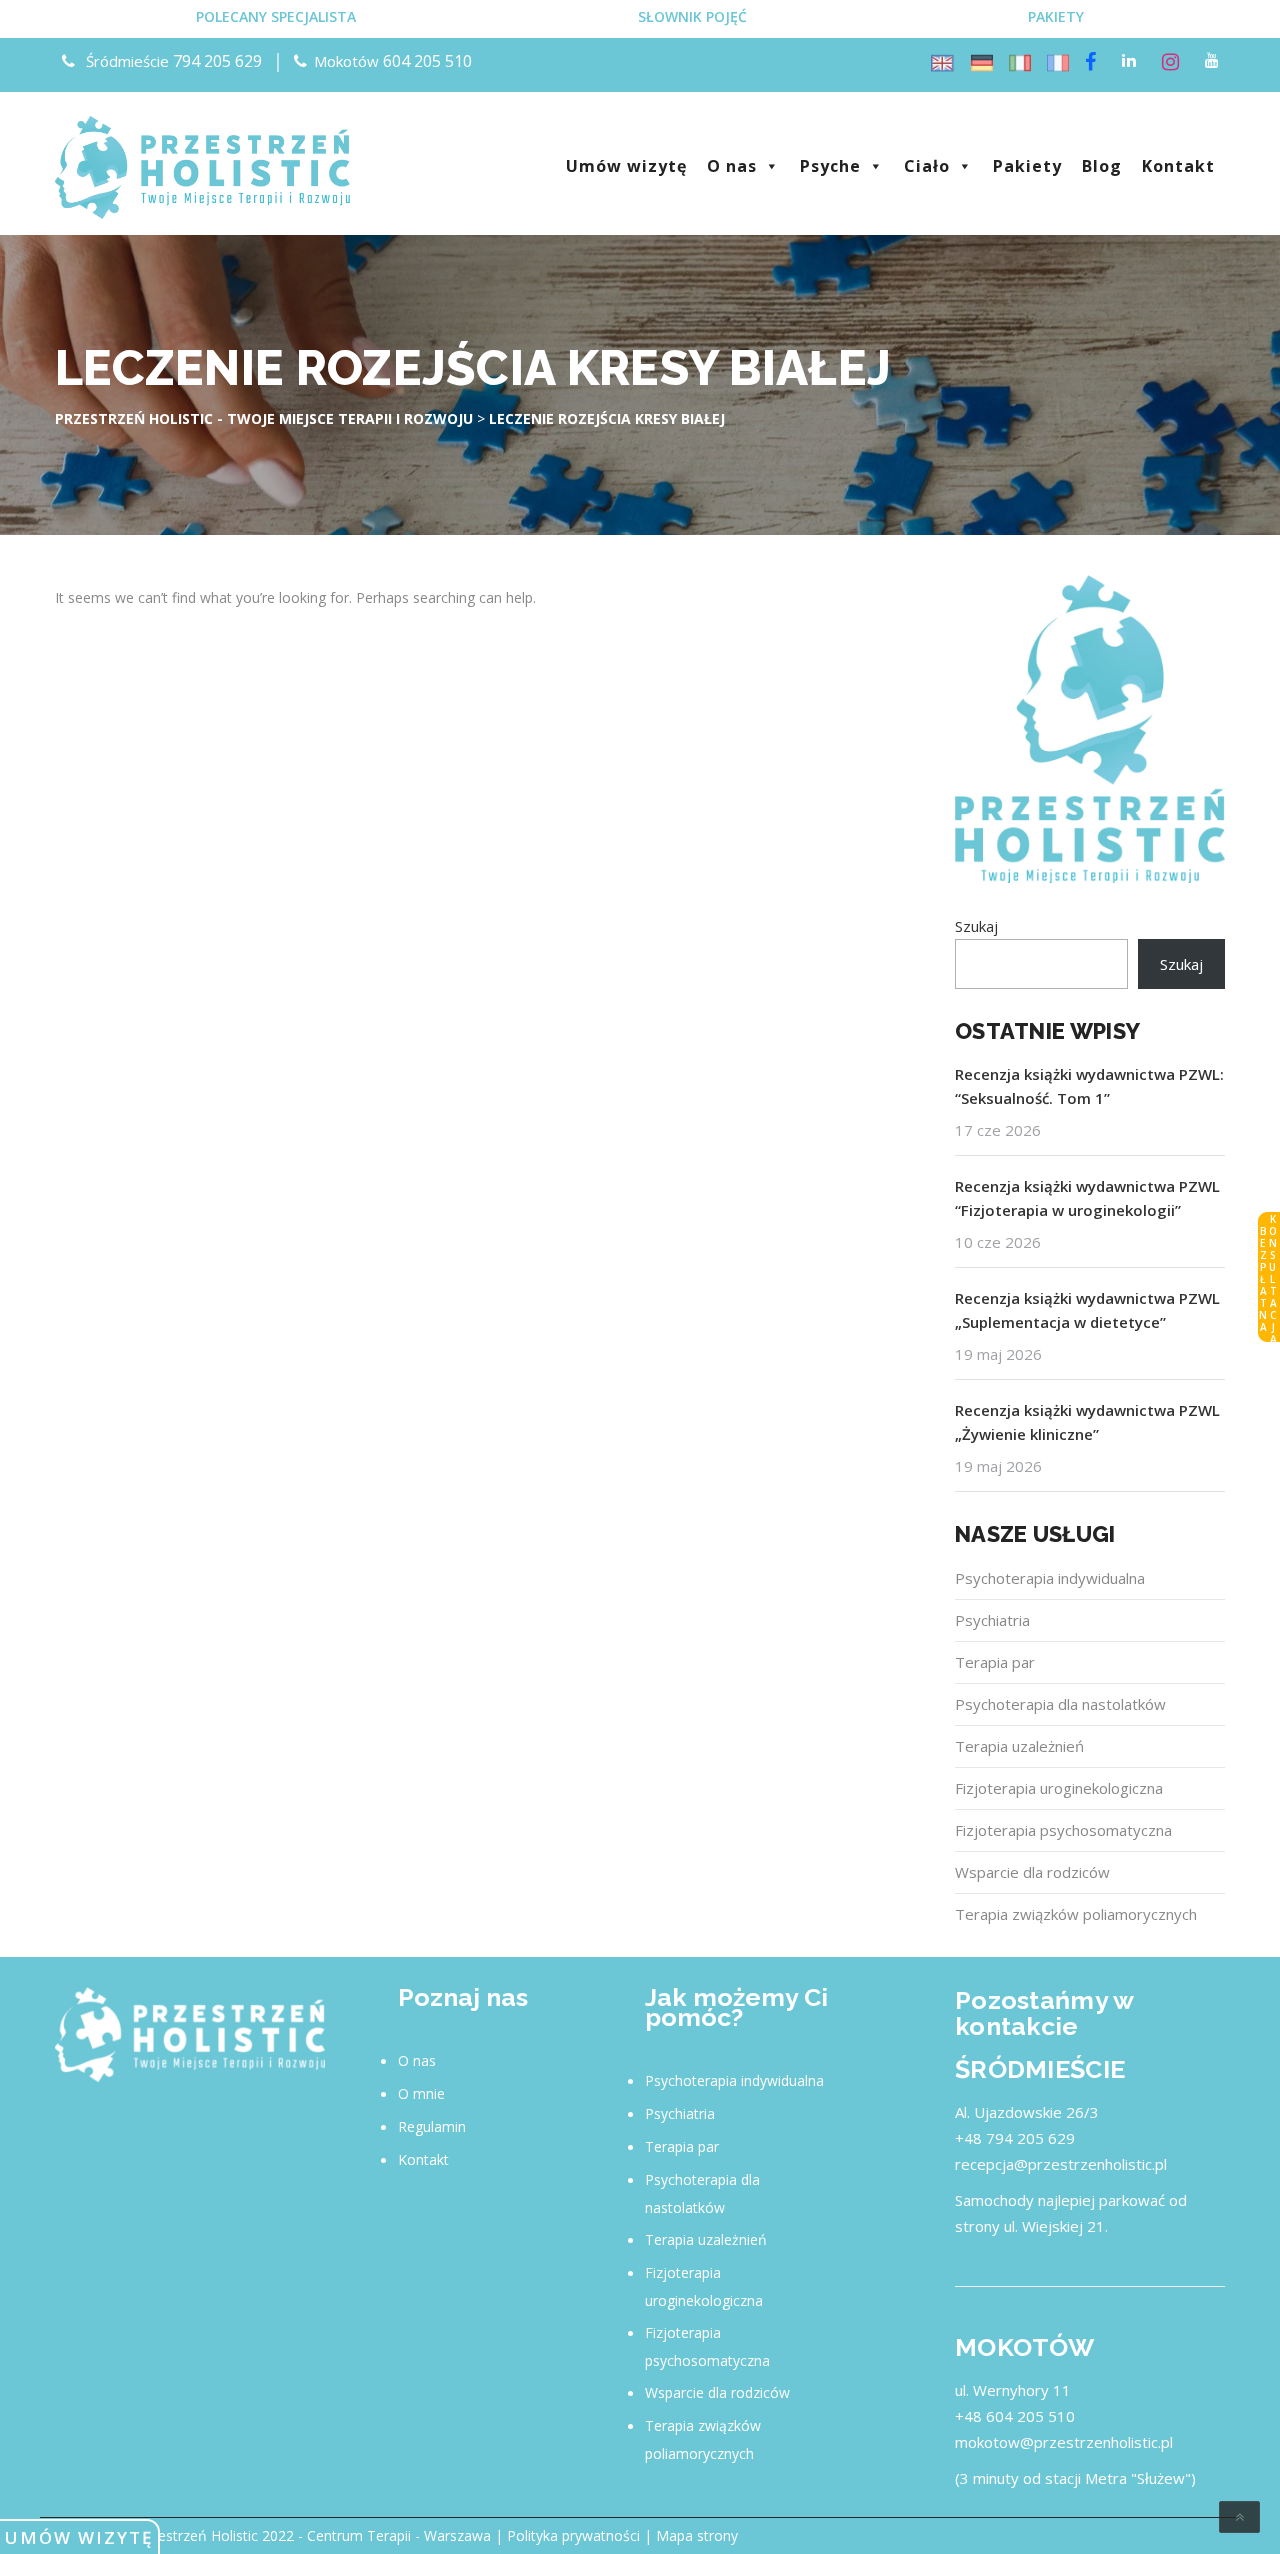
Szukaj (976, 926)
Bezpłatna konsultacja (1268, 1278)
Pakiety (1056, 16)
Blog (1102, 166)
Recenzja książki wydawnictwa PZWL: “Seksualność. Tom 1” (1089, 1086)
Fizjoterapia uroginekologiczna (1059, 1788)
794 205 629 (217, 61)
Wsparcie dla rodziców (1032, 1872)
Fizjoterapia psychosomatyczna (1063, 1830)
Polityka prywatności (573, 2535)
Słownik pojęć (692, 16)
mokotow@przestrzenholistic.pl (1064, 2442)
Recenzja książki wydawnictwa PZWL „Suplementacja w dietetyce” (1087, 1310)
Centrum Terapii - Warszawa (399, 2535)
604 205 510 (427, 61)
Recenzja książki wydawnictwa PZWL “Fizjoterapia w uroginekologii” (1087, 1198)
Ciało (927, 166)
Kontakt (1178, 166)
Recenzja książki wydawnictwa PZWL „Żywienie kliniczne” (1087, 1422)
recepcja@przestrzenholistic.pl (1061, 2164)
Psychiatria (992, 1620)
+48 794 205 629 (1015, 2138)
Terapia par (995, 1662)
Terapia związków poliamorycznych (1076, 1914)
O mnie (421, 2093)
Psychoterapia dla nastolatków (1060, 1704)
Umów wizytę (79, 2537)
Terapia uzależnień (1019, 1746)
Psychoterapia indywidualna (1050, 1578)
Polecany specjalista (276, 16)
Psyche (830, 166)
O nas (732, 166)
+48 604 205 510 (1015, 2416)
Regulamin (432, 2126)
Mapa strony (697, 2535)
